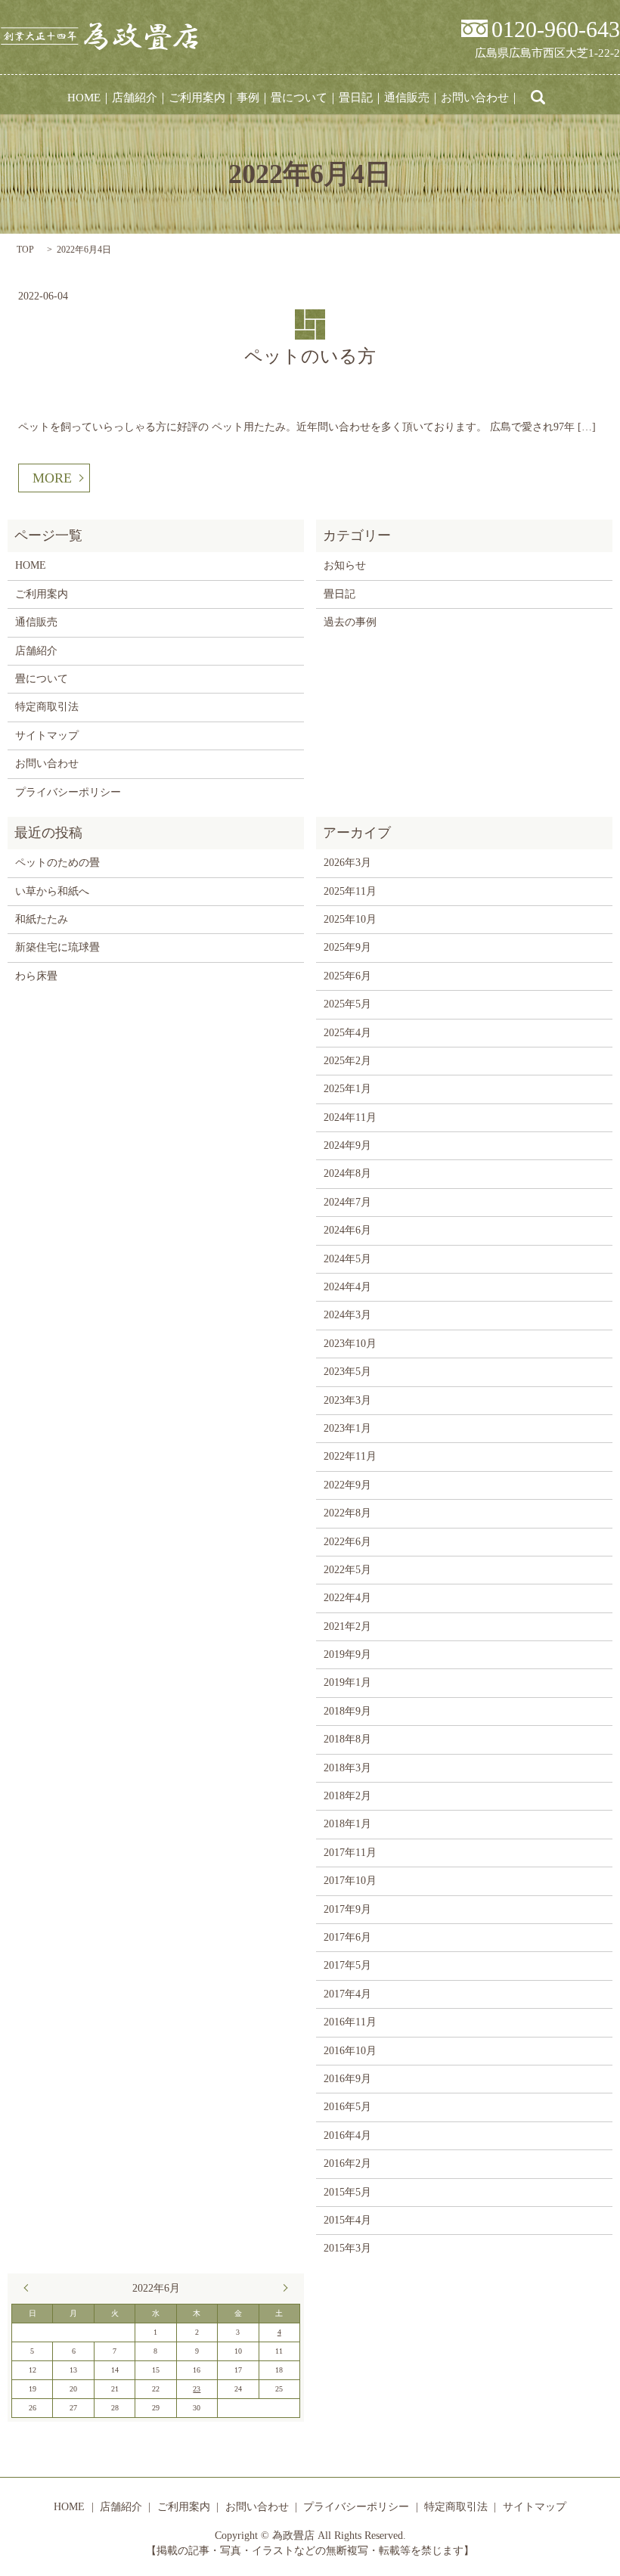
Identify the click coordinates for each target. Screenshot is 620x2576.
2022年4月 (347, 1598)
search (538, 98)
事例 (248, 98)
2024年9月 (347, 1145)
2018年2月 (347, 1796)
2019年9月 (347, 1654)
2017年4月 (347, 1994)
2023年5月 (347, 1372)
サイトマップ (47, 736)
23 (197, 2389)
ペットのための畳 (57, 863)
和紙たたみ (42, 919)
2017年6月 (347, 1937)
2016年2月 (347, 2163)
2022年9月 (347, 1485)
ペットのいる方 (310, 356)
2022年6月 (347, 1542)
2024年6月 (347, 1230)
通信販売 (407, 98)
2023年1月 (347, 1428)
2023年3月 (347, 1400)
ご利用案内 (197, 98)
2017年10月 (350, 1881)
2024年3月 (347, 1315)
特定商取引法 (47, 707)
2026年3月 (347, 863)
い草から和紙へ (52, 891)
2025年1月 (347, 1089)
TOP (25, 250)
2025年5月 (347, 1004)
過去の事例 (350, 622)
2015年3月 (347, 2248)
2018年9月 (347, 1711)
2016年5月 (347, 2107)
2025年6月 (347, 976)
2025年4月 (347, 1033)
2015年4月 (347, 2220)
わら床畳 (36, 976)
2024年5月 (347, 1259)
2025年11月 (350, 891)
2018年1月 (347, 1824)
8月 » (282, 2288)
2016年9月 (347, 2079)
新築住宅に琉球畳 (57, 947)
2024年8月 (347, 1173)
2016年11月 (350, 2022)
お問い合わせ (475, 98)
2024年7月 (347, 1202)
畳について (299, 98)
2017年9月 (347, 1909)
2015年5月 (347, 2192)
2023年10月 (350, 1344)
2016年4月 (347, 2135)
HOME (84, 98)
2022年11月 (350, 1456)
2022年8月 (347, 1513)
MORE (52, 478)
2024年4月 (347, 1287)
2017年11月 (350, 1853)
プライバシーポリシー (68, 792)
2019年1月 (347, 1682)
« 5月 (29, 2288)
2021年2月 (347, 1626)
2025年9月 (347, 947)
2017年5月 (347, 1965)
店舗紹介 (135, 98)
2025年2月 (347, 1061)
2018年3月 (347, 1768)
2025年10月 (350, 919)
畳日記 (356, 98)
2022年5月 (347, 1570)
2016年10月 (350, 2051)
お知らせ (345, 565)
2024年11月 (350, 1117)
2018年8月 (347, 1739)
